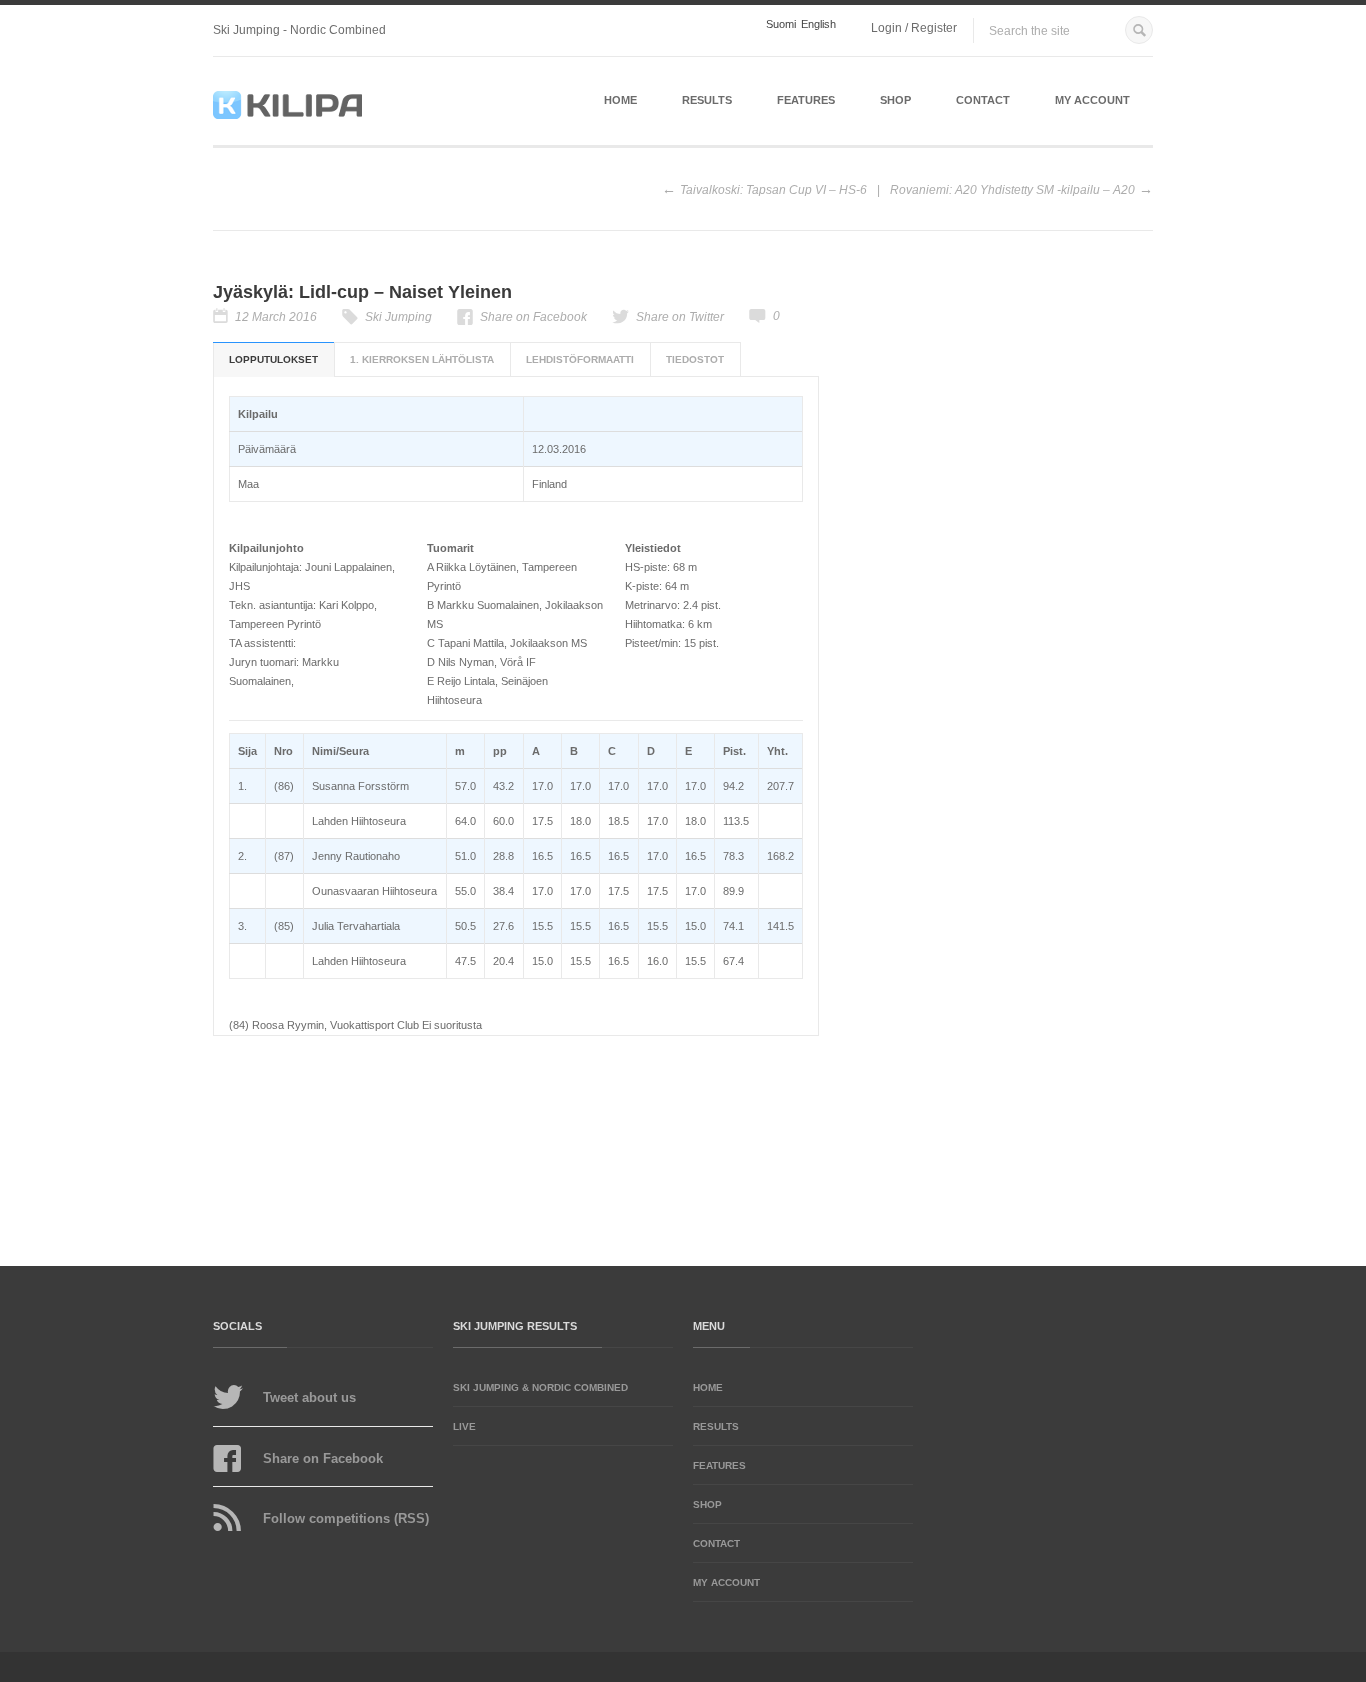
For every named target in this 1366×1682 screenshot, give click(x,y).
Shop (895, 100)
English (818, 24)
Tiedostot (695, 359)
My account (1092, 100)
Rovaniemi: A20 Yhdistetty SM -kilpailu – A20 (1012, 190)
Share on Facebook (533, 317)
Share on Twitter (680, 317)
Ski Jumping (398, 317)
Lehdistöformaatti (580, 359)
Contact (983, 100)
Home (620, 100)
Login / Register (914, 28)
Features (806, 100)
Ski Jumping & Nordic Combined (540, 1387)
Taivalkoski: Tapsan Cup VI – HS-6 (773, 190)
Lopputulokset (273, 359)
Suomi (781, 24)
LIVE (464, 1426)
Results (707, 100)
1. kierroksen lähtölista (422, 359)
